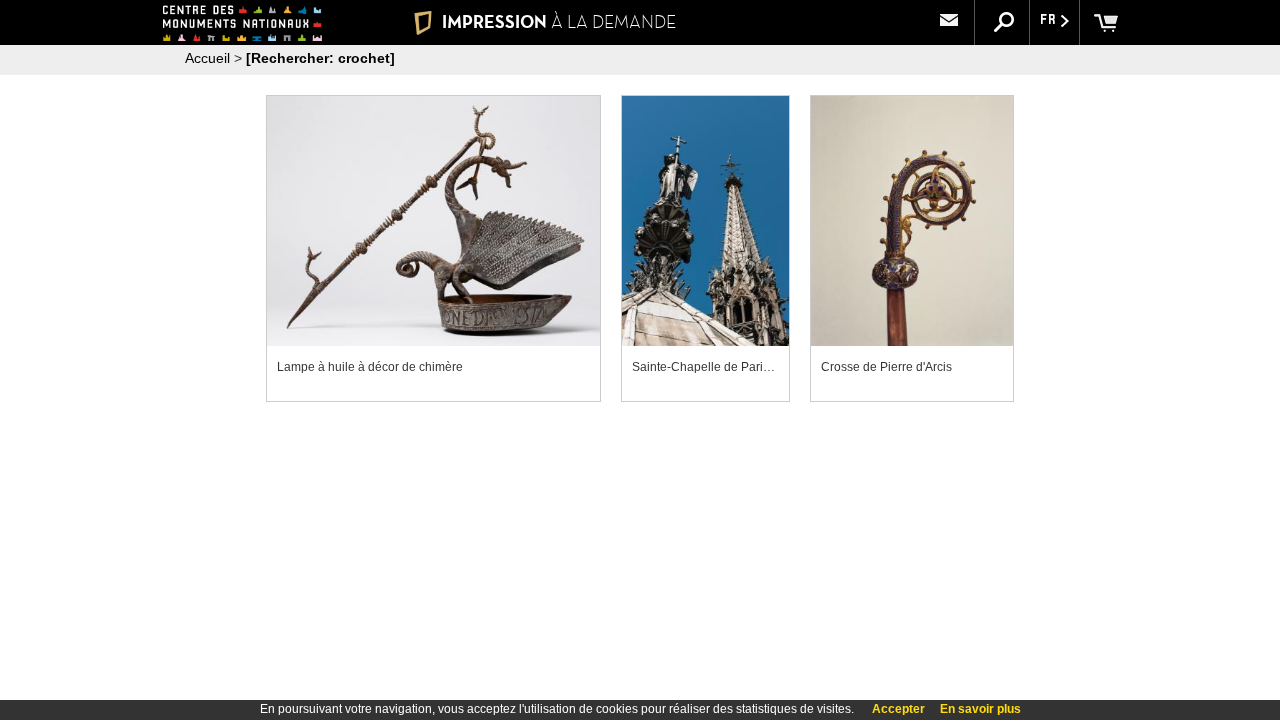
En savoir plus (980, 709)
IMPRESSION (558, 22)
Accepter (898, 709)
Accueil (207, 58)
